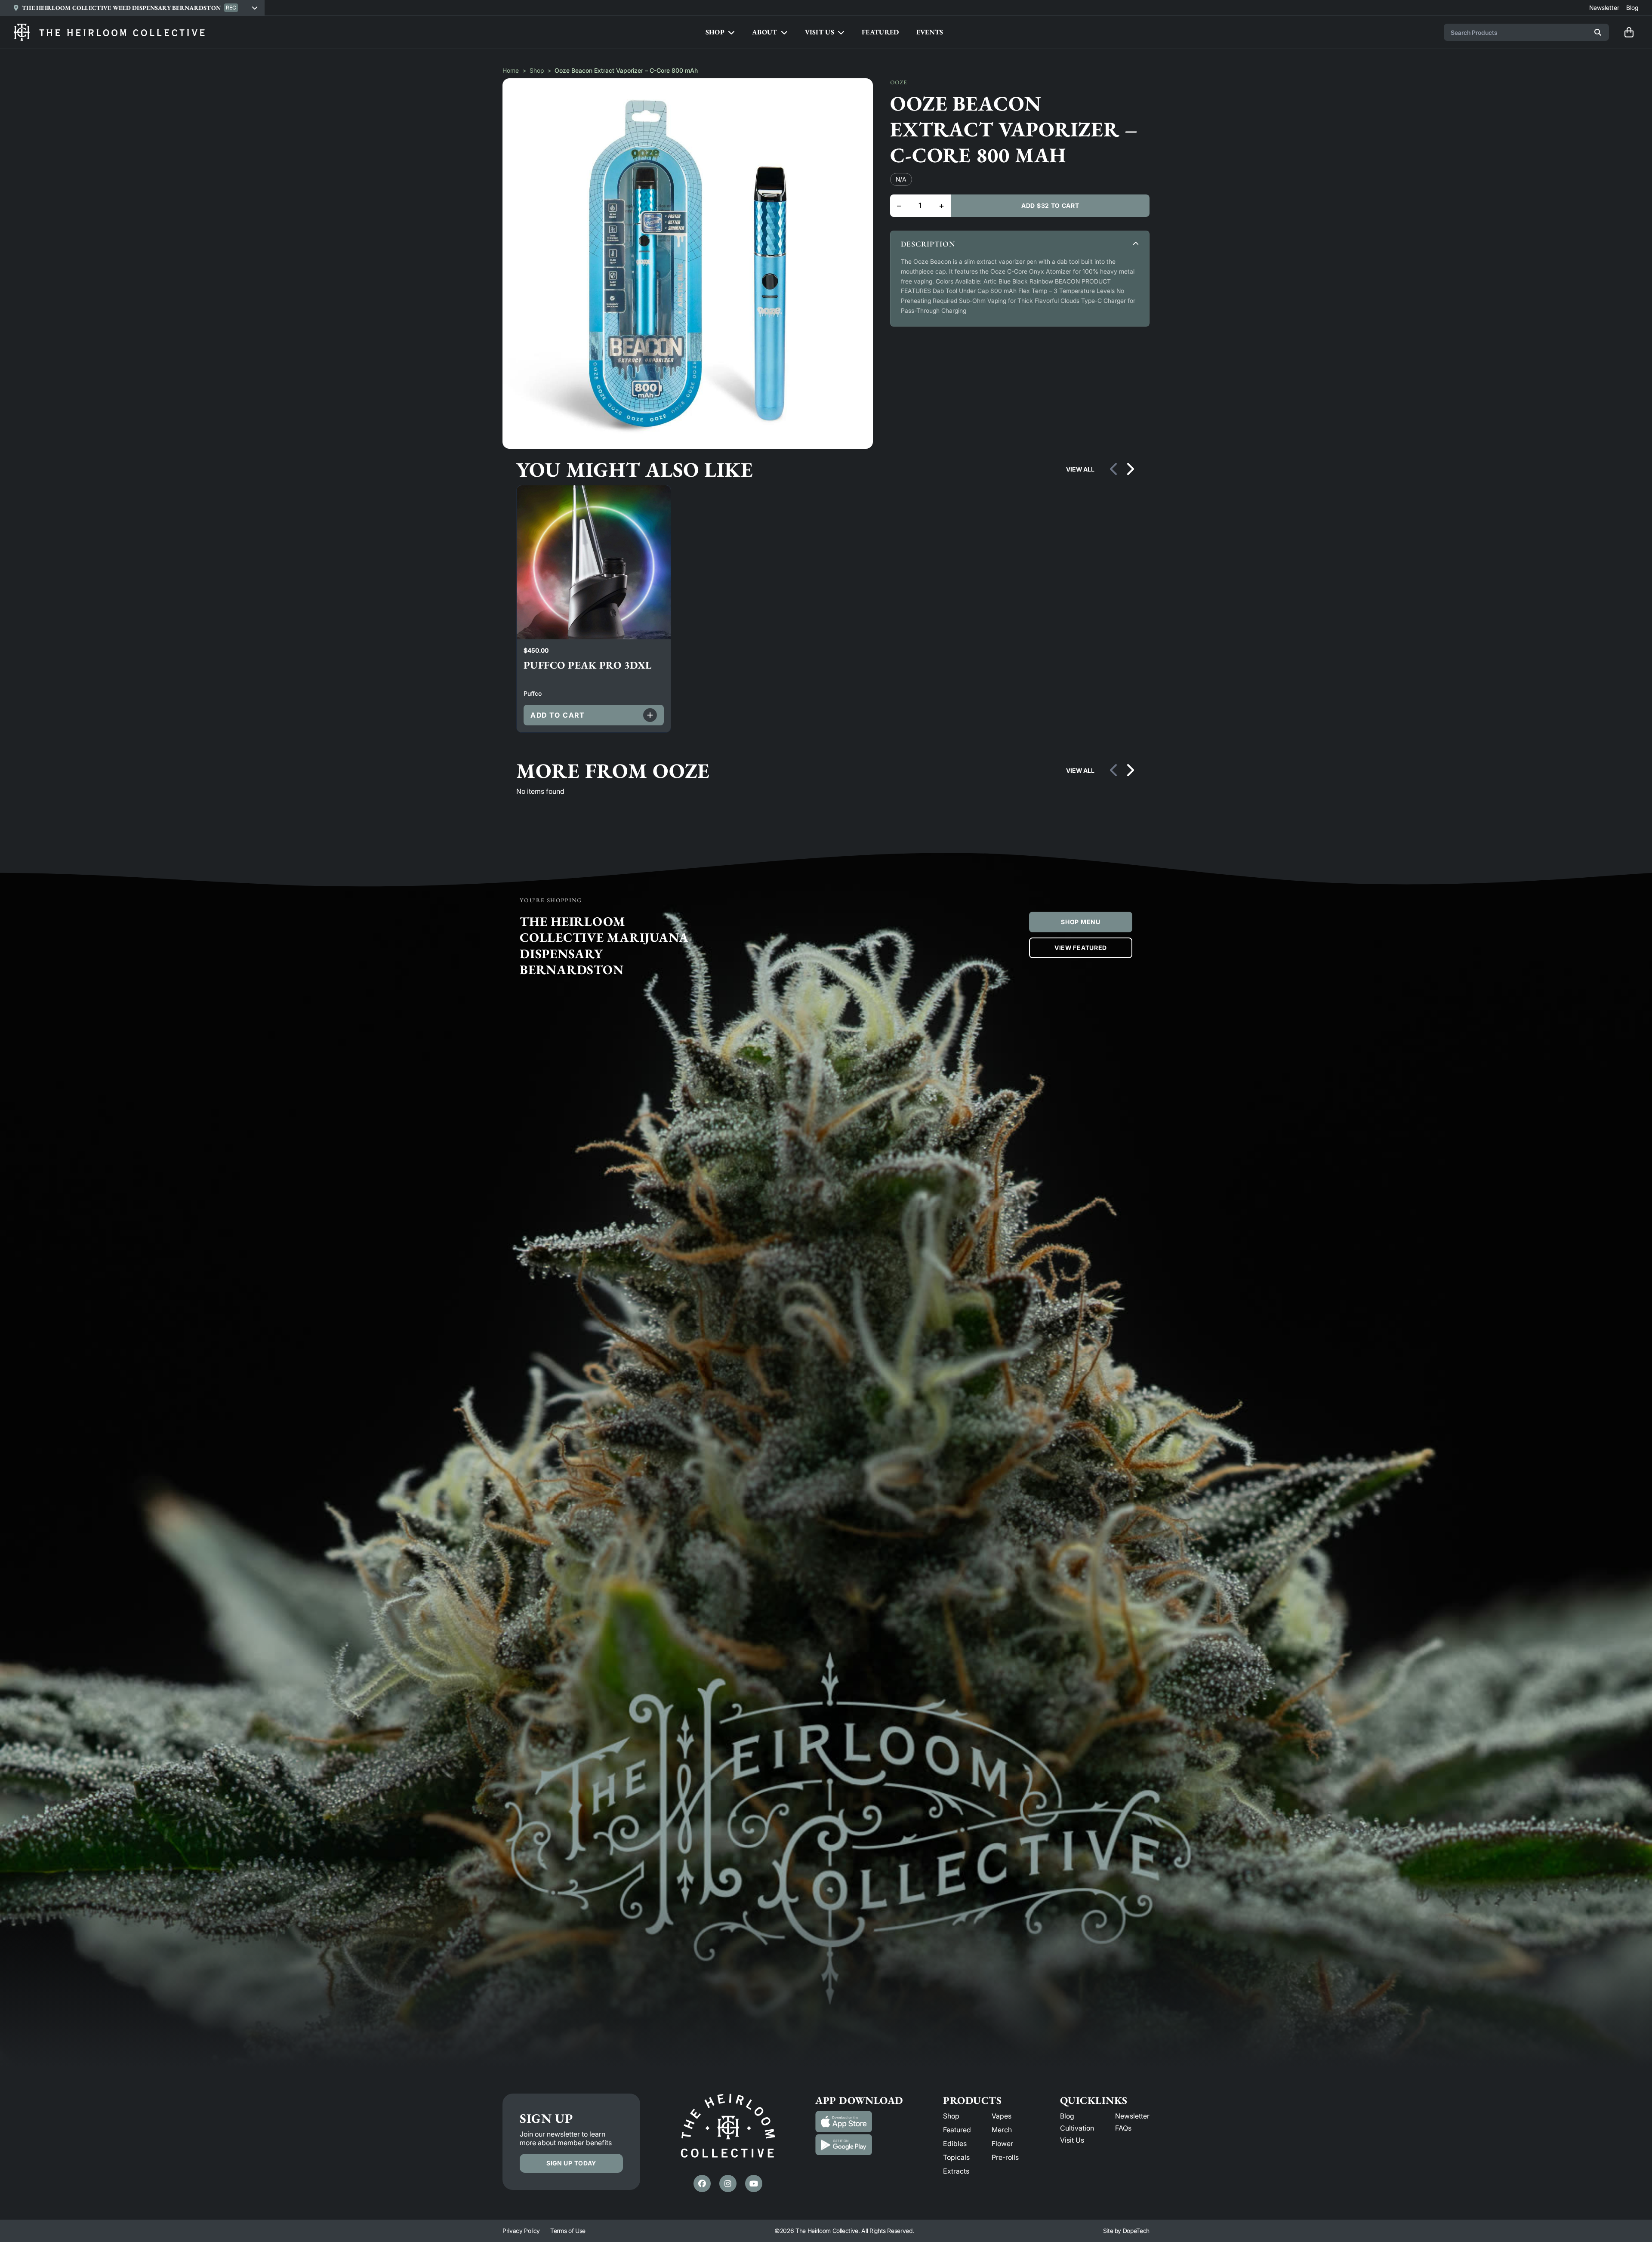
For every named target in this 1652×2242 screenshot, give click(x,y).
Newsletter (1132, 2116)
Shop (537, 70)
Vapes (1002, 2116)
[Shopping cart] (1629, 32)
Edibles (955, 2143)
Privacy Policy (521, 2231)
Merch (1002, 2130)
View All (1080, 469)
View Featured (1081, 948)
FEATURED (880, 32)
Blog (1067, 2116)
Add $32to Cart (1050, 205)
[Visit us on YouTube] (754, 2183)
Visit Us (1072, 2140)
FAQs (1123, 2128)
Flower (1002, 2143)
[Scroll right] (1130, 469)
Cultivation (1077, 2128)
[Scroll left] (1114, 469)
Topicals (956, 2157)
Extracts (956, 2171)
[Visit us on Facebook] (702, 2183)
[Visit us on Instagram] (728, 2183)
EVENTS (930, 32)
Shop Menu (1080, 922)
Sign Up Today (571, 2163)
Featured (957, 2130)
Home (511, 70)
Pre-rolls (1005, 2157)
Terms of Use (568, 2231)
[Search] (1598, 32)
